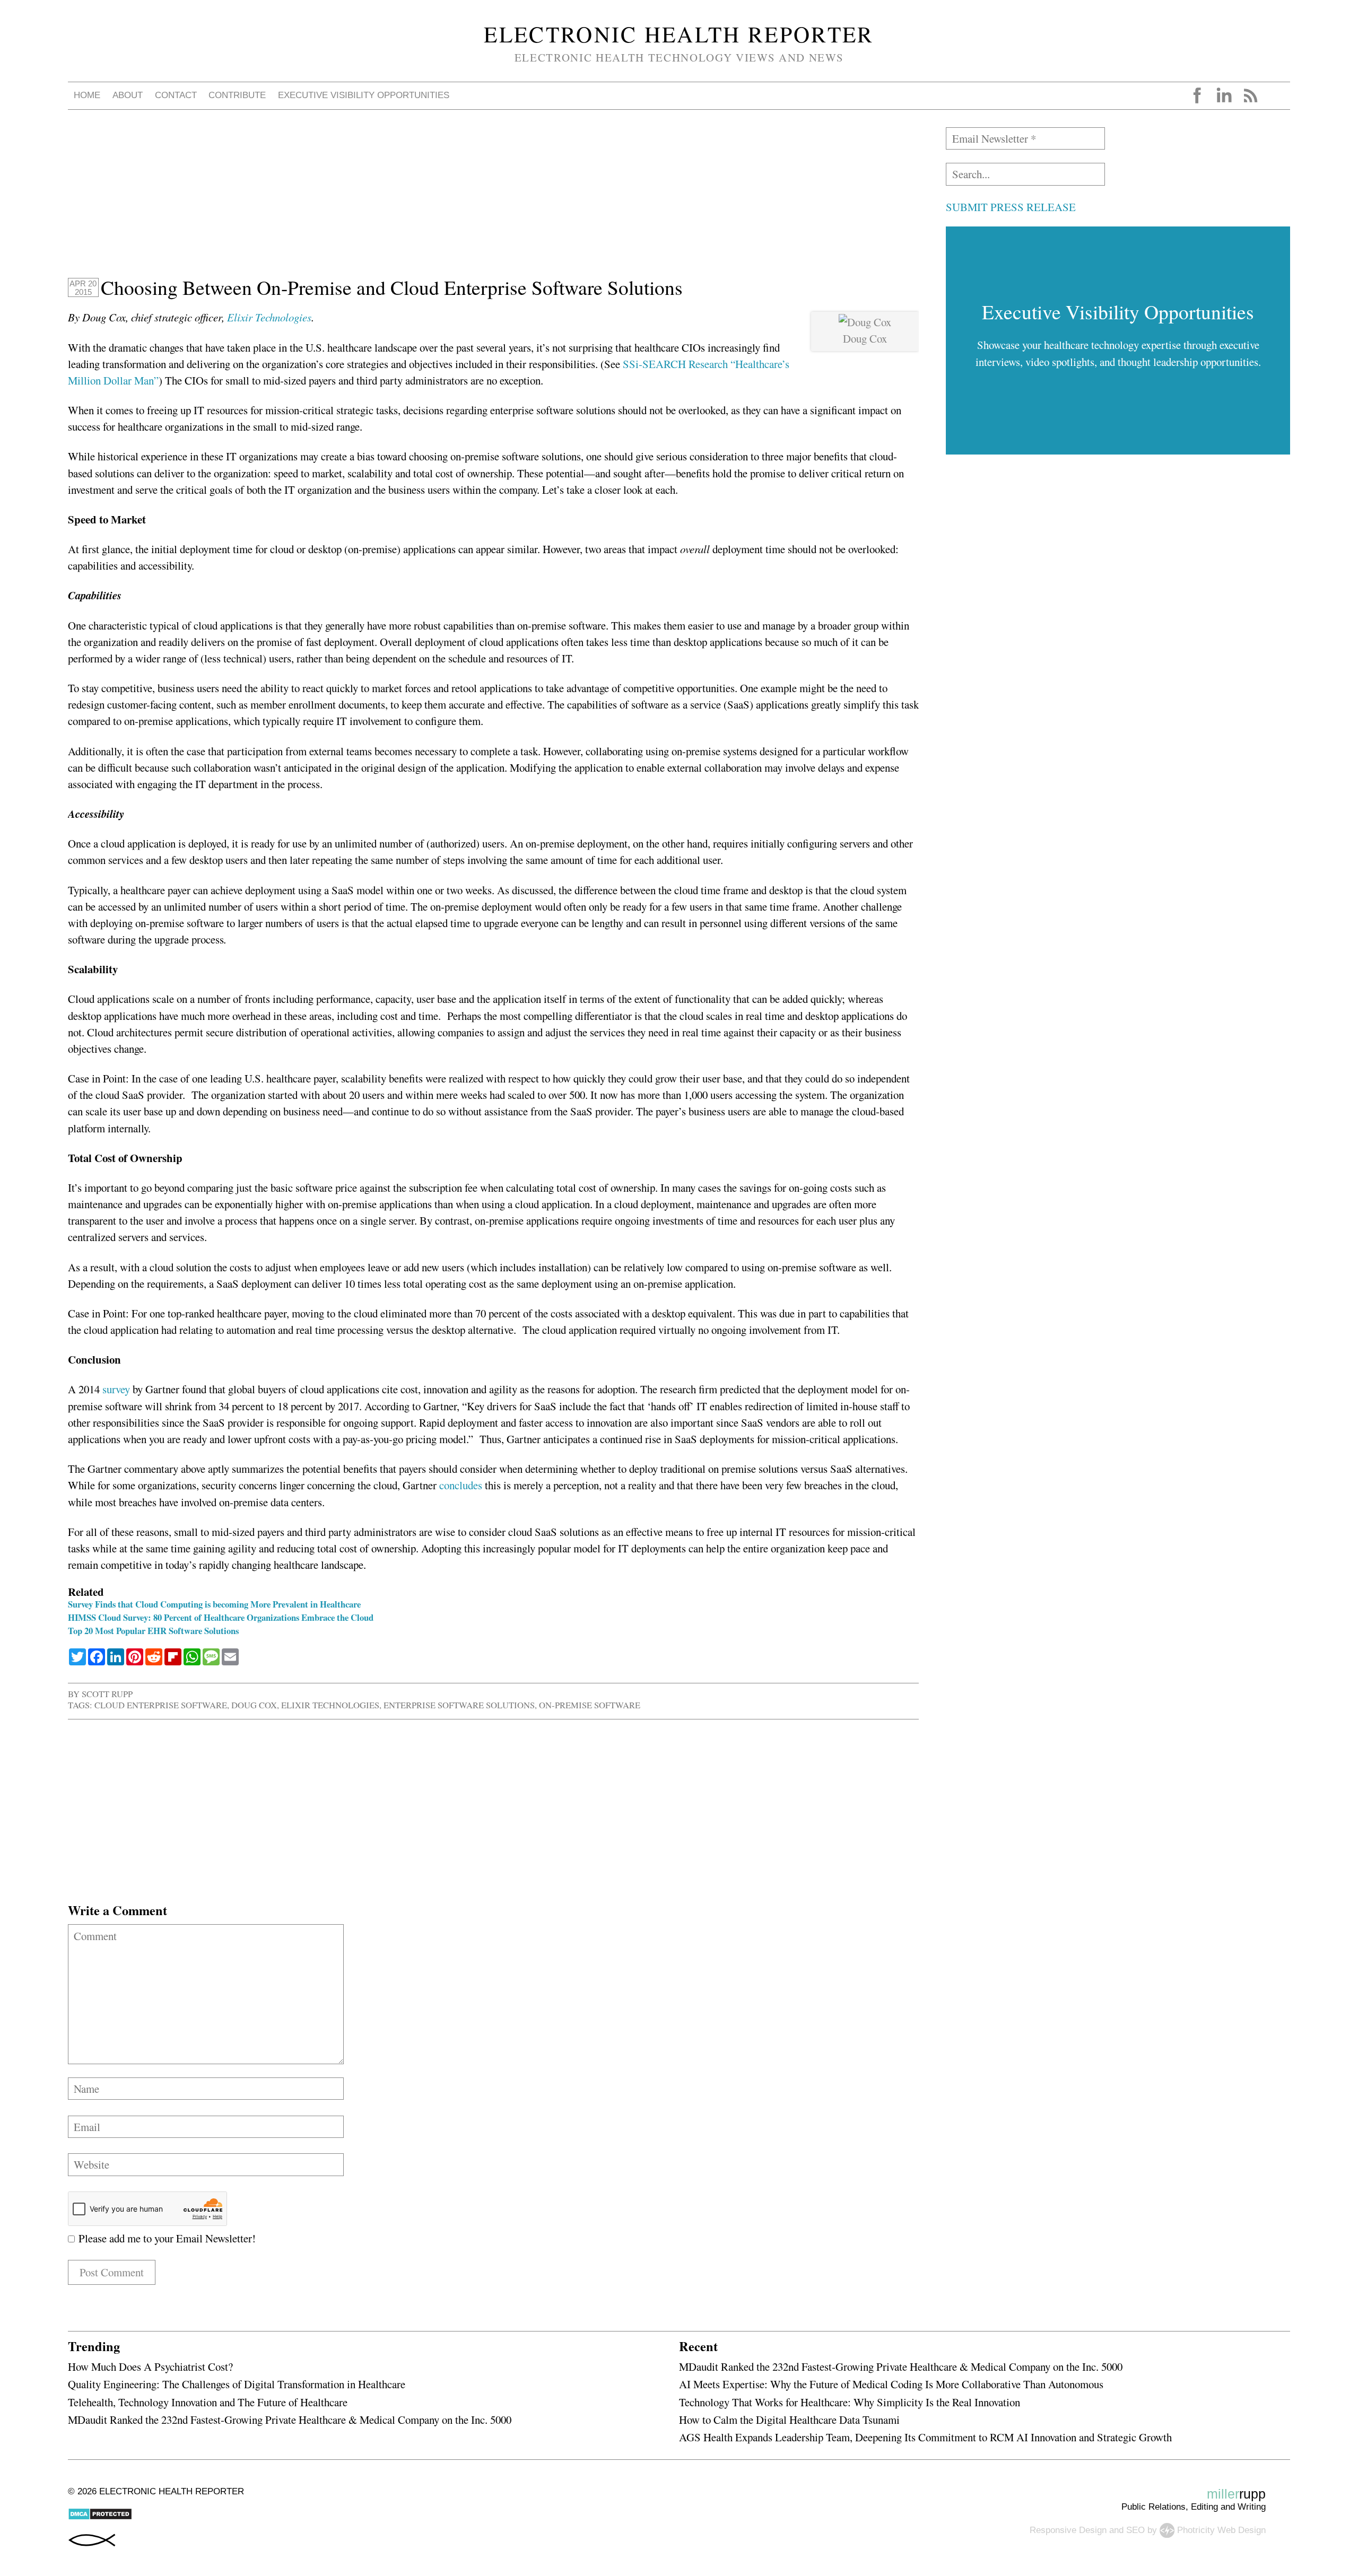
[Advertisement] (386, 202)
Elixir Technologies (269, 317)
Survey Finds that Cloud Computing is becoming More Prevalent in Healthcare (214, 1604)
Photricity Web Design (1221, 2530)
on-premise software (590, 1705)
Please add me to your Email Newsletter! (165, 2238)
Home (87, 95)
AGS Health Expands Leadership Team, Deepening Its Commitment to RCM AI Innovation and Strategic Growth (925, 2437)
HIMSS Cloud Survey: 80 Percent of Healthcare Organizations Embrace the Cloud (221, 1617)
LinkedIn (1224, 95)
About (128, 95)
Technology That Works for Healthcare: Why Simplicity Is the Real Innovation (850, 2402)
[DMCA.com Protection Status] (100, 2517)
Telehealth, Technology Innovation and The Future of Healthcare (208, 2402)
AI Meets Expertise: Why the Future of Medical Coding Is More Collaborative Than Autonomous (891, 2384)
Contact (176, 95)
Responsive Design (1068, 2530)
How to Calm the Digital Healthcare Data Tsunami (789, 2420)
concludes (461, 1485)
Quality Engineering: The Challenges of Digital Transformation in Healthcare (237, 2384)
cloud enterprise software (161, 1705)
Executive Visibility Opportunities (364, 95)
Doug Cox (254, 1705)
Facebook (1197, 95)
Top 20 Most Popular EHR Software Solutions (153, 1631)
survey (116, 1389)
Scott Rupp (107, 1694)
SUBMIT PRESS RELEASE (1011, 207)
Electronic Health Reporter (679, 34)
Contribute (237, 95)
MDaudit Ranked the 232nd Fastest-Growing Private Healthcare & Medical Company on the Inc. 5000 (290, 2420)
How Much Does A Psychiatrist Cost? (150, 2367)
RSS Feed (1250, 95)
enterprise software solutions (459, 1705)
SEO (1135, 2530)
